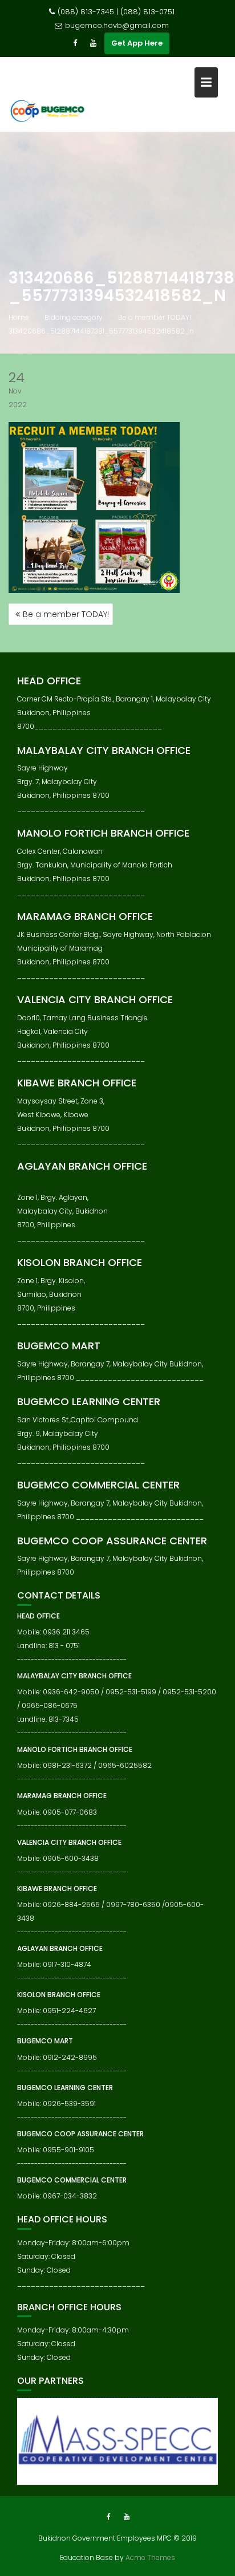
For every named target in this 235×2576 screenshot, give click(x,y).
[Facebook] (75, 43)
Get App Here (137, 43)
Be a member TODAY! (66, 614)
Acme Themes (150, 2557)
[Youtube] (93, 43)
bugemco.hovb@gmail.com (117, 25)
